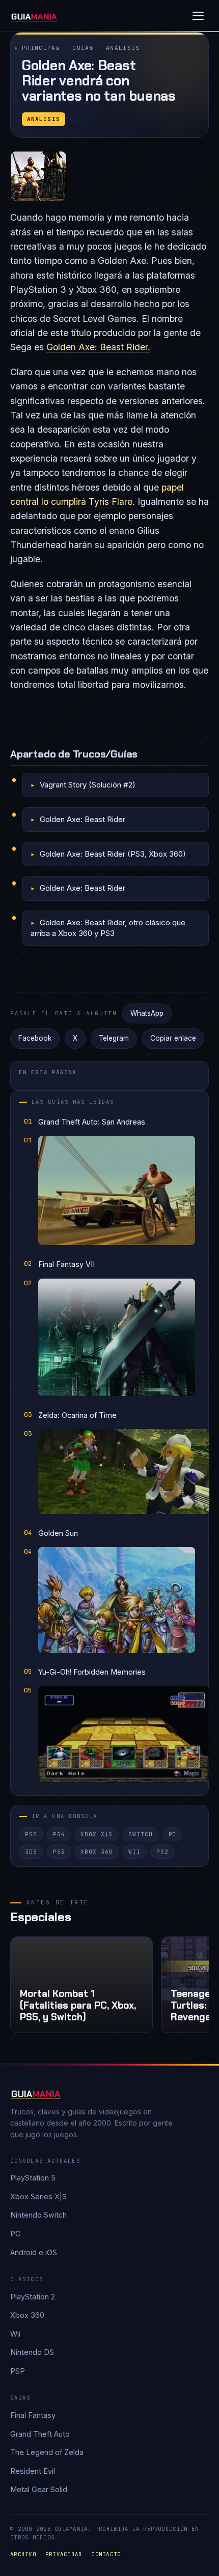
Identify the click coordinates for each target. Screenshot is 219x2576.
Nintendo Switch (38, 2215)
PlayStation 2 (33, 2297)
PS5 (31, 1834)
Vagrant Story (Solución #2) (88, 785)
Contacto (106, 2554)
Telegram (114, 1038)
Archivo (23, 2554)
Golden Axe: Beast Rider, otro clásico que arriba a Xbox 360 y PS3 (108, 928)
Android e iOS (34, 2252)
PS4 (59, 1834)
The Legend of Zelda (47, 2452)
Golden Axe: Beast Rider (83, 819)
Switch (140, 1834)
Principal (41, 48)
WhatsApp (147, 1013)
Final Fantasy (33, 2415)
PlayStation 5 (33, 2178)
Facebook (35, 1038)
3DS (31, 1852)
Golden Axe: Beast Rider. (98, 347)
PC (173, 1834)
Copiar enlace (173, 1038)
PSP (18, 2371)
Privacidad (64, 2554)
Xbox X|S (97, 1834)
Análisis (123, 48)
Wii (134, 1852)
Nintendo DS (32, 2352)
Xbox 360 (97, 1852)
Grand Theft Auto (40, 2434)
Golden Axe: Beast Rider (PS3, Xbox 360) (113, 854)
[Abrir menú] (198, 16)
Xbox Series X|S (38, 2196)
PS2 (162, 1852)
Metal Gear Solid (39, 2489)
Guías (83, 48)
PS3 (59, 1852)
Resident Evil (33, 2471)
